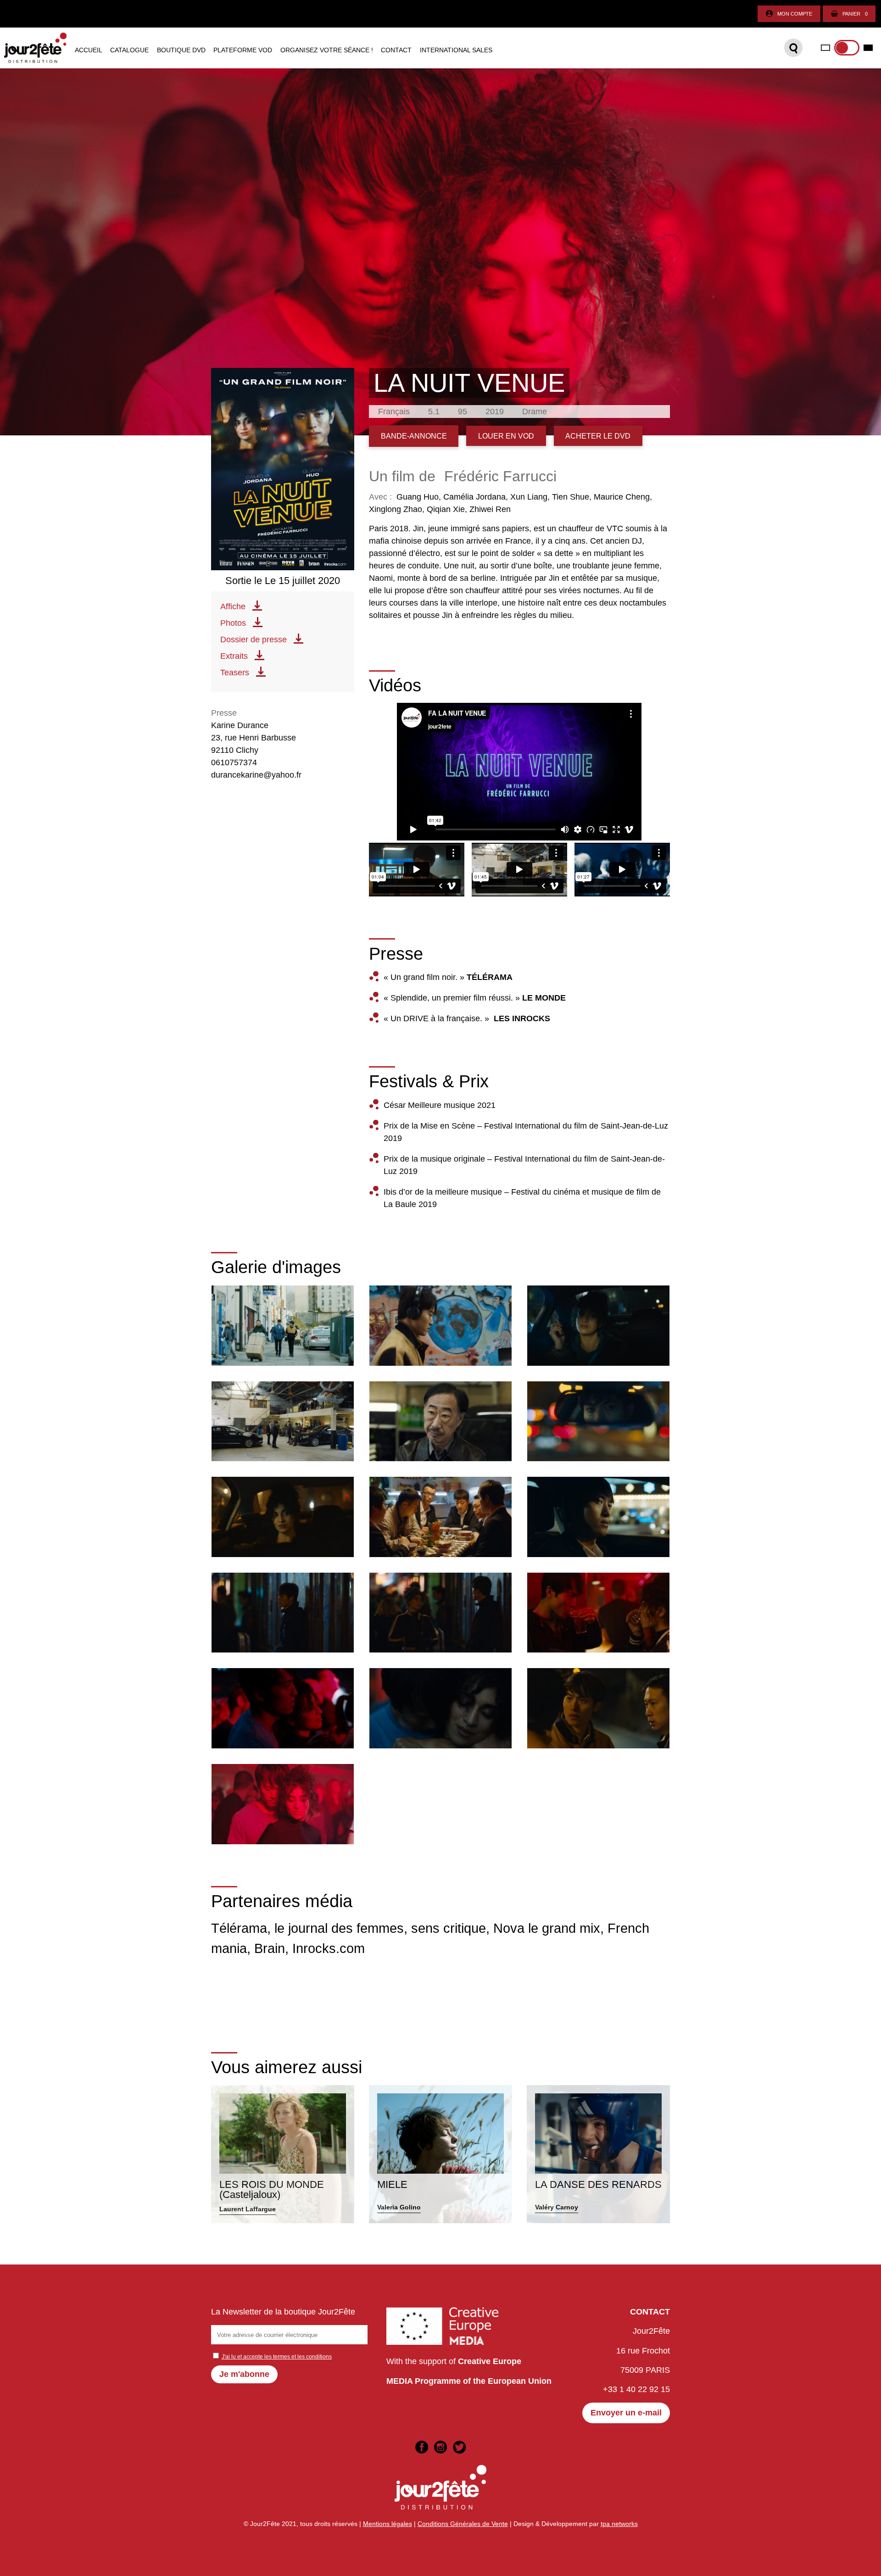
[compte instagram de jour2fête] (440, 2447)
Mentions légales (388, 2524)
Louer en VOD (506, 436)
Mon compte (795, 14)
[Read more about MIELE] (440, 2154)
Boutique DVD (181, 50)
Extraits (234, 656)
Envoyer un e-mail (626, 2413)
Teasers (235, 673)
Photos (233, 623)
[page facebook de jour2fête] (422, 2447)
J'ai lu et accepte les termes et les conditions (277, 2357)
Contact (396, 50)
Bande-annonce (414, 436)
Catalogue (129, 50)
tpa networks (619, 2524)
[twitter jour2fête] (459, 2447)
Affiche (233, 606)
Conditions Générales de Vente (463, 2524)
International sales (456, 50)
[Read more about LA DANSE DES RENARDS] (598, 2154)
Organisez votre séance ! (327, 50)
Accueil (89, 50)
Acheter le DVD (598, 436)
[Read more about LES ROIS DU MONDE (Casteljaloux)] (283, 2154)
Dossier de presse (254, 640)
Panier (855, 14)
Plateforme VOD (243, 50)
